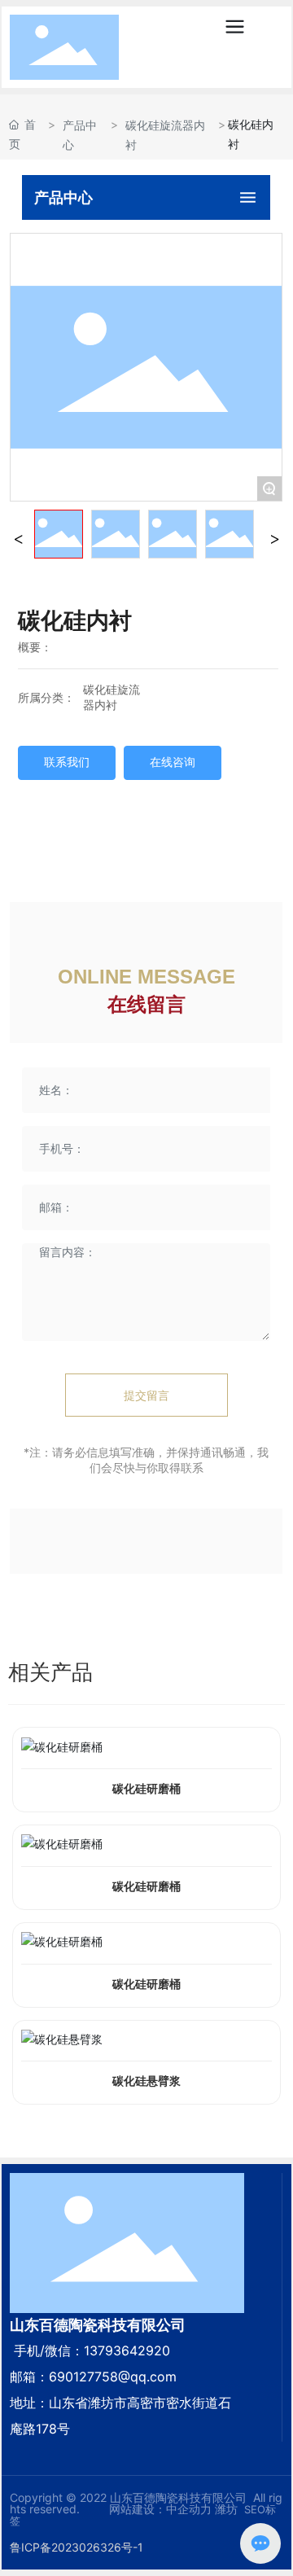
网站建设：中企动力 (159, 2509)
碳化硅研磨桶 (146, 1789)
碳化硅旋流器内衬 (165, 134)
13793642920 (127, 2350)
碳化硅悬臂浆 (146, 2081)
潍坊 (226, 2509)
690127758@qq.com (113, 2377)
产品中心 (80, 134)
